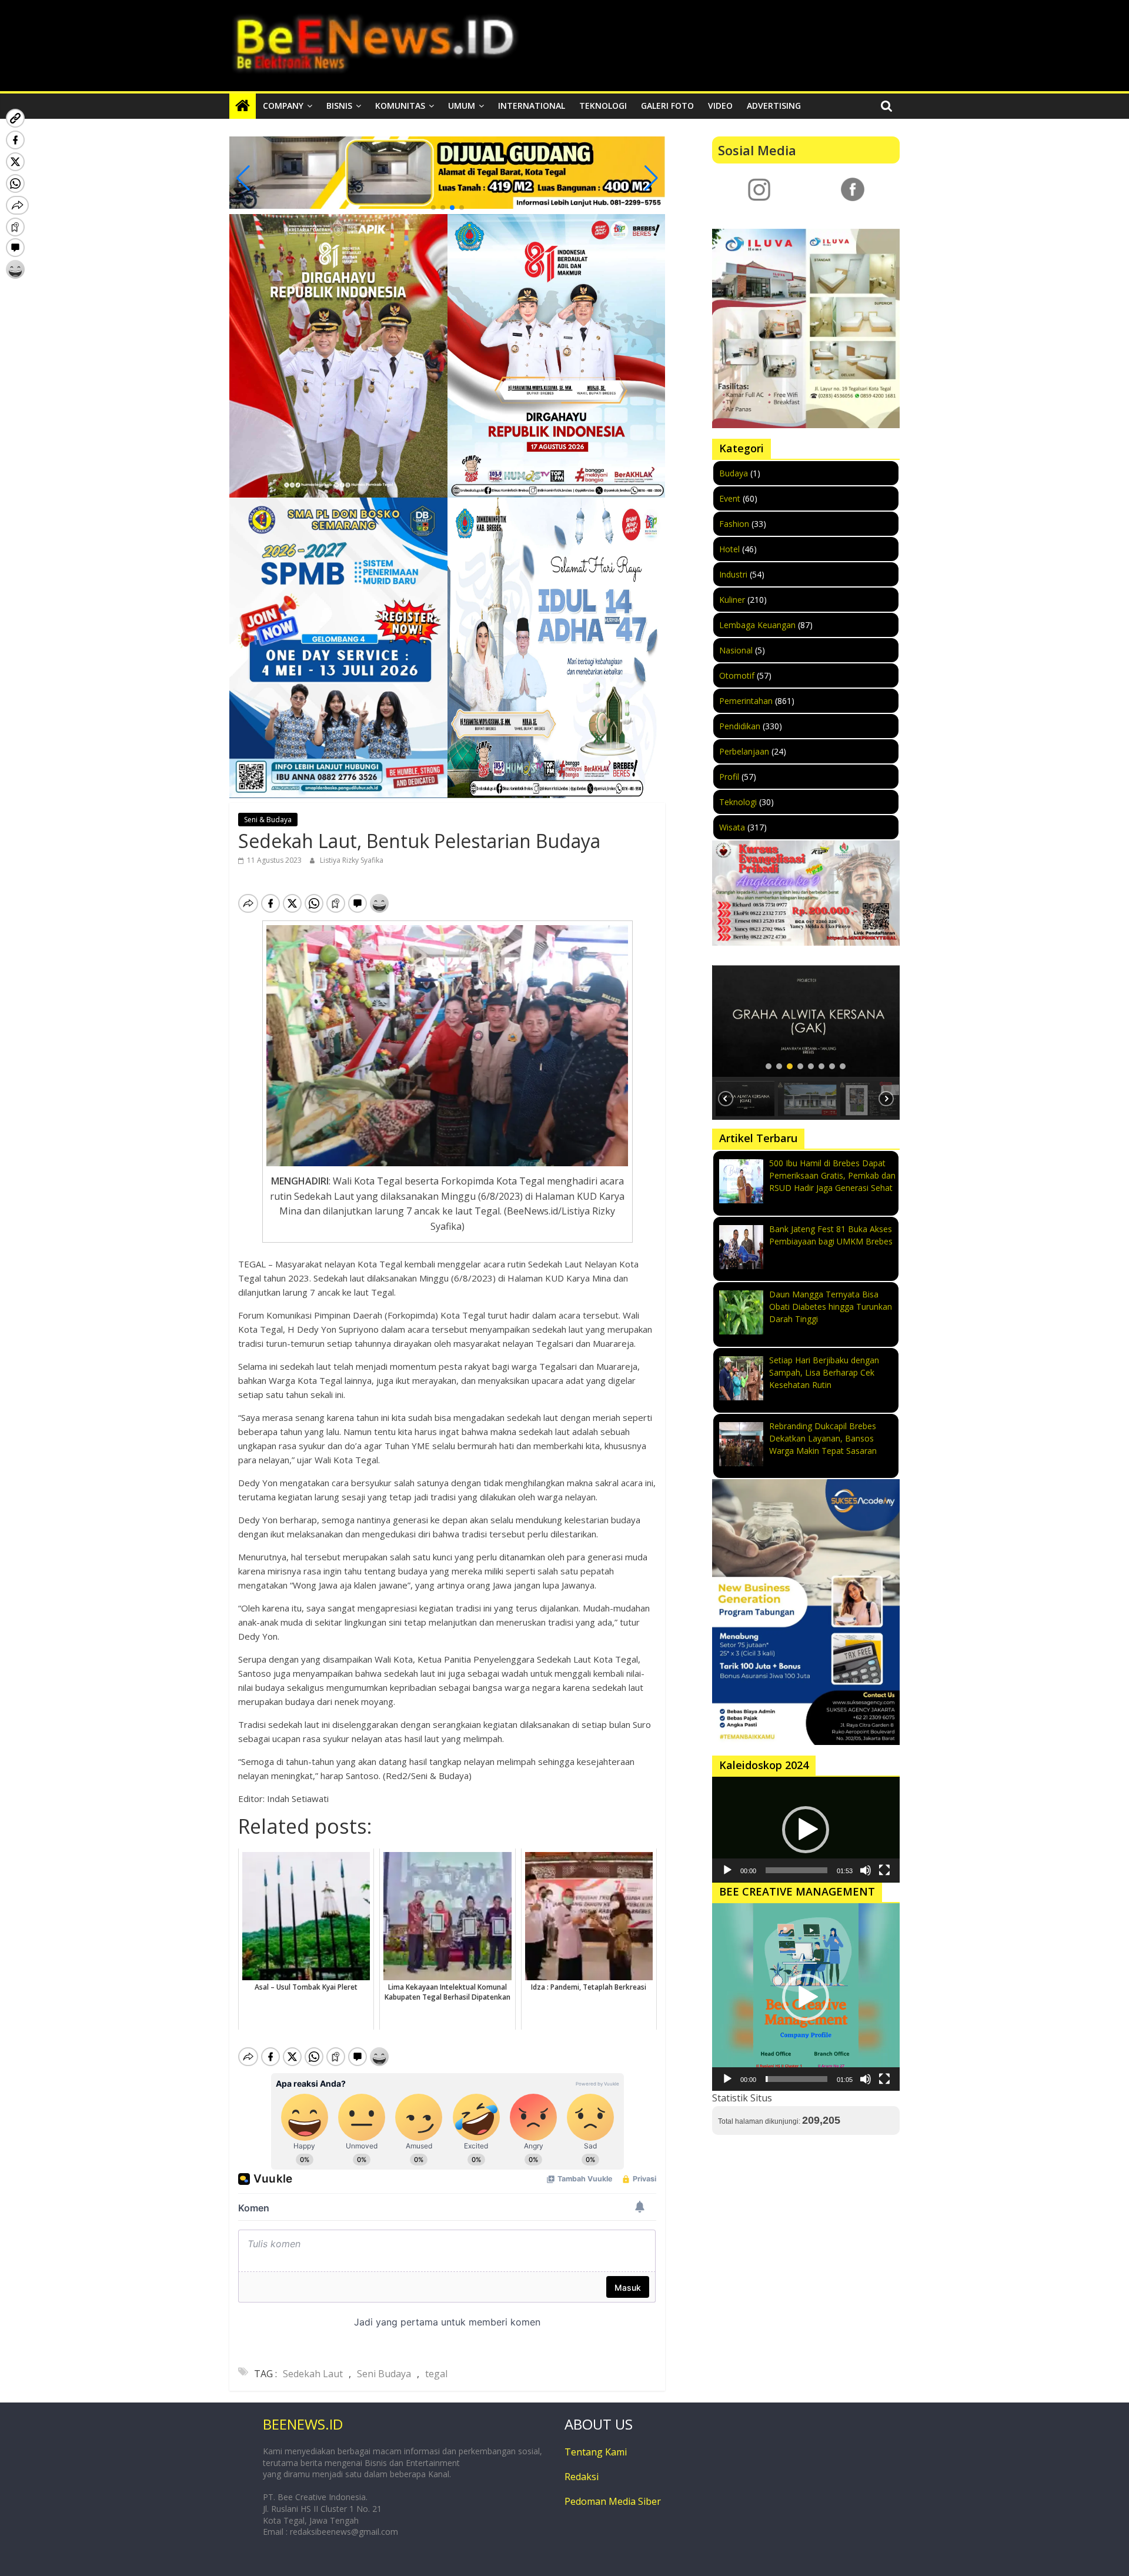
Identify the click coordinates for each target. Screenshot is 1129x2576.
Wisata (732, 827)
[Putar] (727, 1870)
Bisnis (339, 106)
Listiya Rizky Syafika (352, 860)
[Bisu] (866, 1870)
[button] (433, 208)
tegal (436, 2374)
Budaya (734, 473)
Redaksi (582, 2477)
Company (283, 106)
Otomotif (737, 675)
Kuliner (732, 600)
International (532, 106)
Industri (733, 574)
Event (730, 498)
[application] (806, 1830)
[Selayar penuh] (884, 1870)
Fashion (734, 524)
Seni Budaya (384, 2374)
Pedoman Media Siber (613, 2501)
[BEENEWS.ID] (243, 106)
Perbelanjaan (744, 751)
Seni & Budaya (268, 820)
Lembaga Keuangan (757, 625)
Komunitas (400, 106)
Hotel (729, 549)
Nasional (736, 650)
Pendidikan (740, 726)
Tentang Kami (596, 2452)
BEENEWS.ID (303, 2424)
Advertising (774, 106)
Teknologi (603, 106)
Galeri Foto (667, 106)
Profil (729, 777)
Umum (462, 106)
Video (720, 106)
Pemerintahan (746, 701)
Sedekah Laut (313, 2374)
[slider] (796, 1870)
